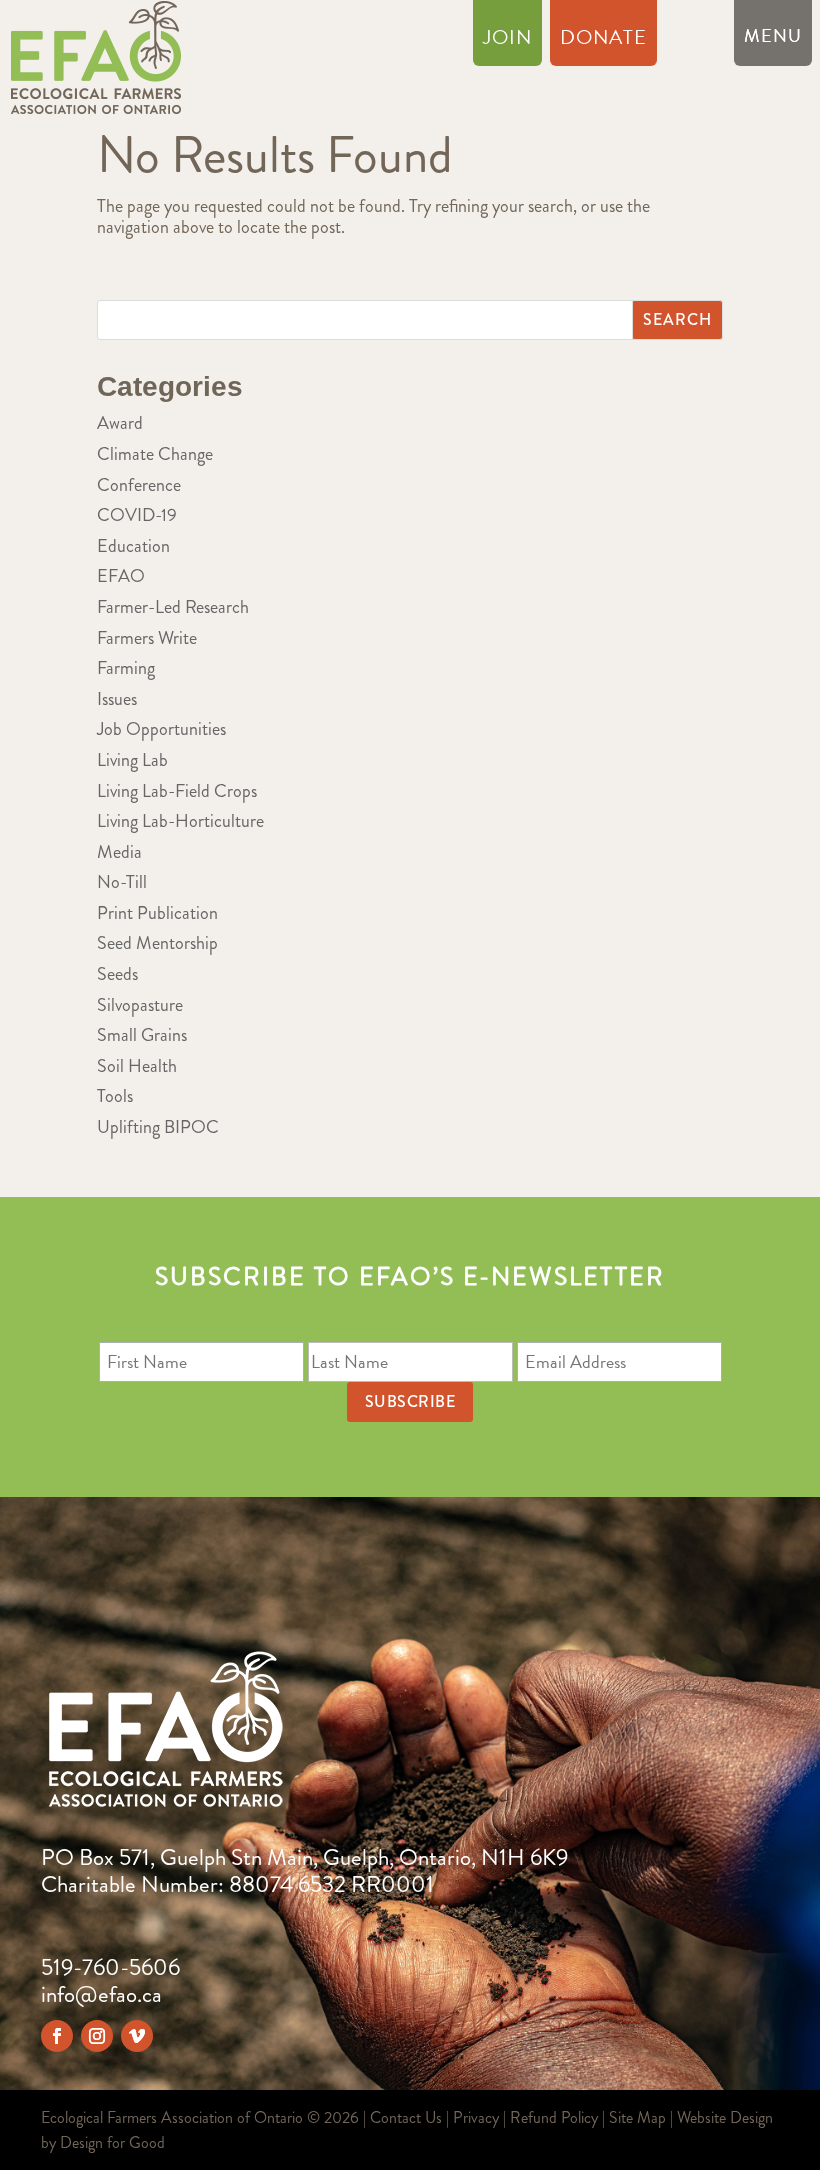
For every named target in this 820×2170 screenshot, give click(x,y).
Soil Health (137, 1066)
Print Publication (157, 913)
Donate (603, 41)
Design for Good (112, 2142)
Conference (139, 485)
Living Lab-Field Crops (177, 791)
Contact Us (406, 2117)
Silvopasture (140, 1005)
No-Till (122, 882)
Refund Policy (554, 2117)
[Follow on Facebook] (57, 2036)
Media (119, 852)
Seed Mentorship (157, 943)
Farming (126, 668)
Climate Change (155, 454)
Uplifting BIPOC (158, 1127)
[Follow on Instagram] (97, 2036)
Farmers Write (147, 638)
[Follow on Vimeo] (137, 2036)
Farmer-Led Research (173, 607)
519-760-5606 (110, 1967)
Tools (115, 1096)
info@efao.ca (101, 1994)
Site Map (637, 2117)
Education (133, 546)
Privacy (476, 2117)
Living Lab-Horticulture (180, 821)
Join (507, 41)
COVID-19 (137, 515)
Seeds (117, 974)
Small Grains (142, 1035)
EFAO (121, 576)
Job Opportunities (161, 729)
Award (120, 423)
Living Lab (132, 760)
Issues (117, 699)
